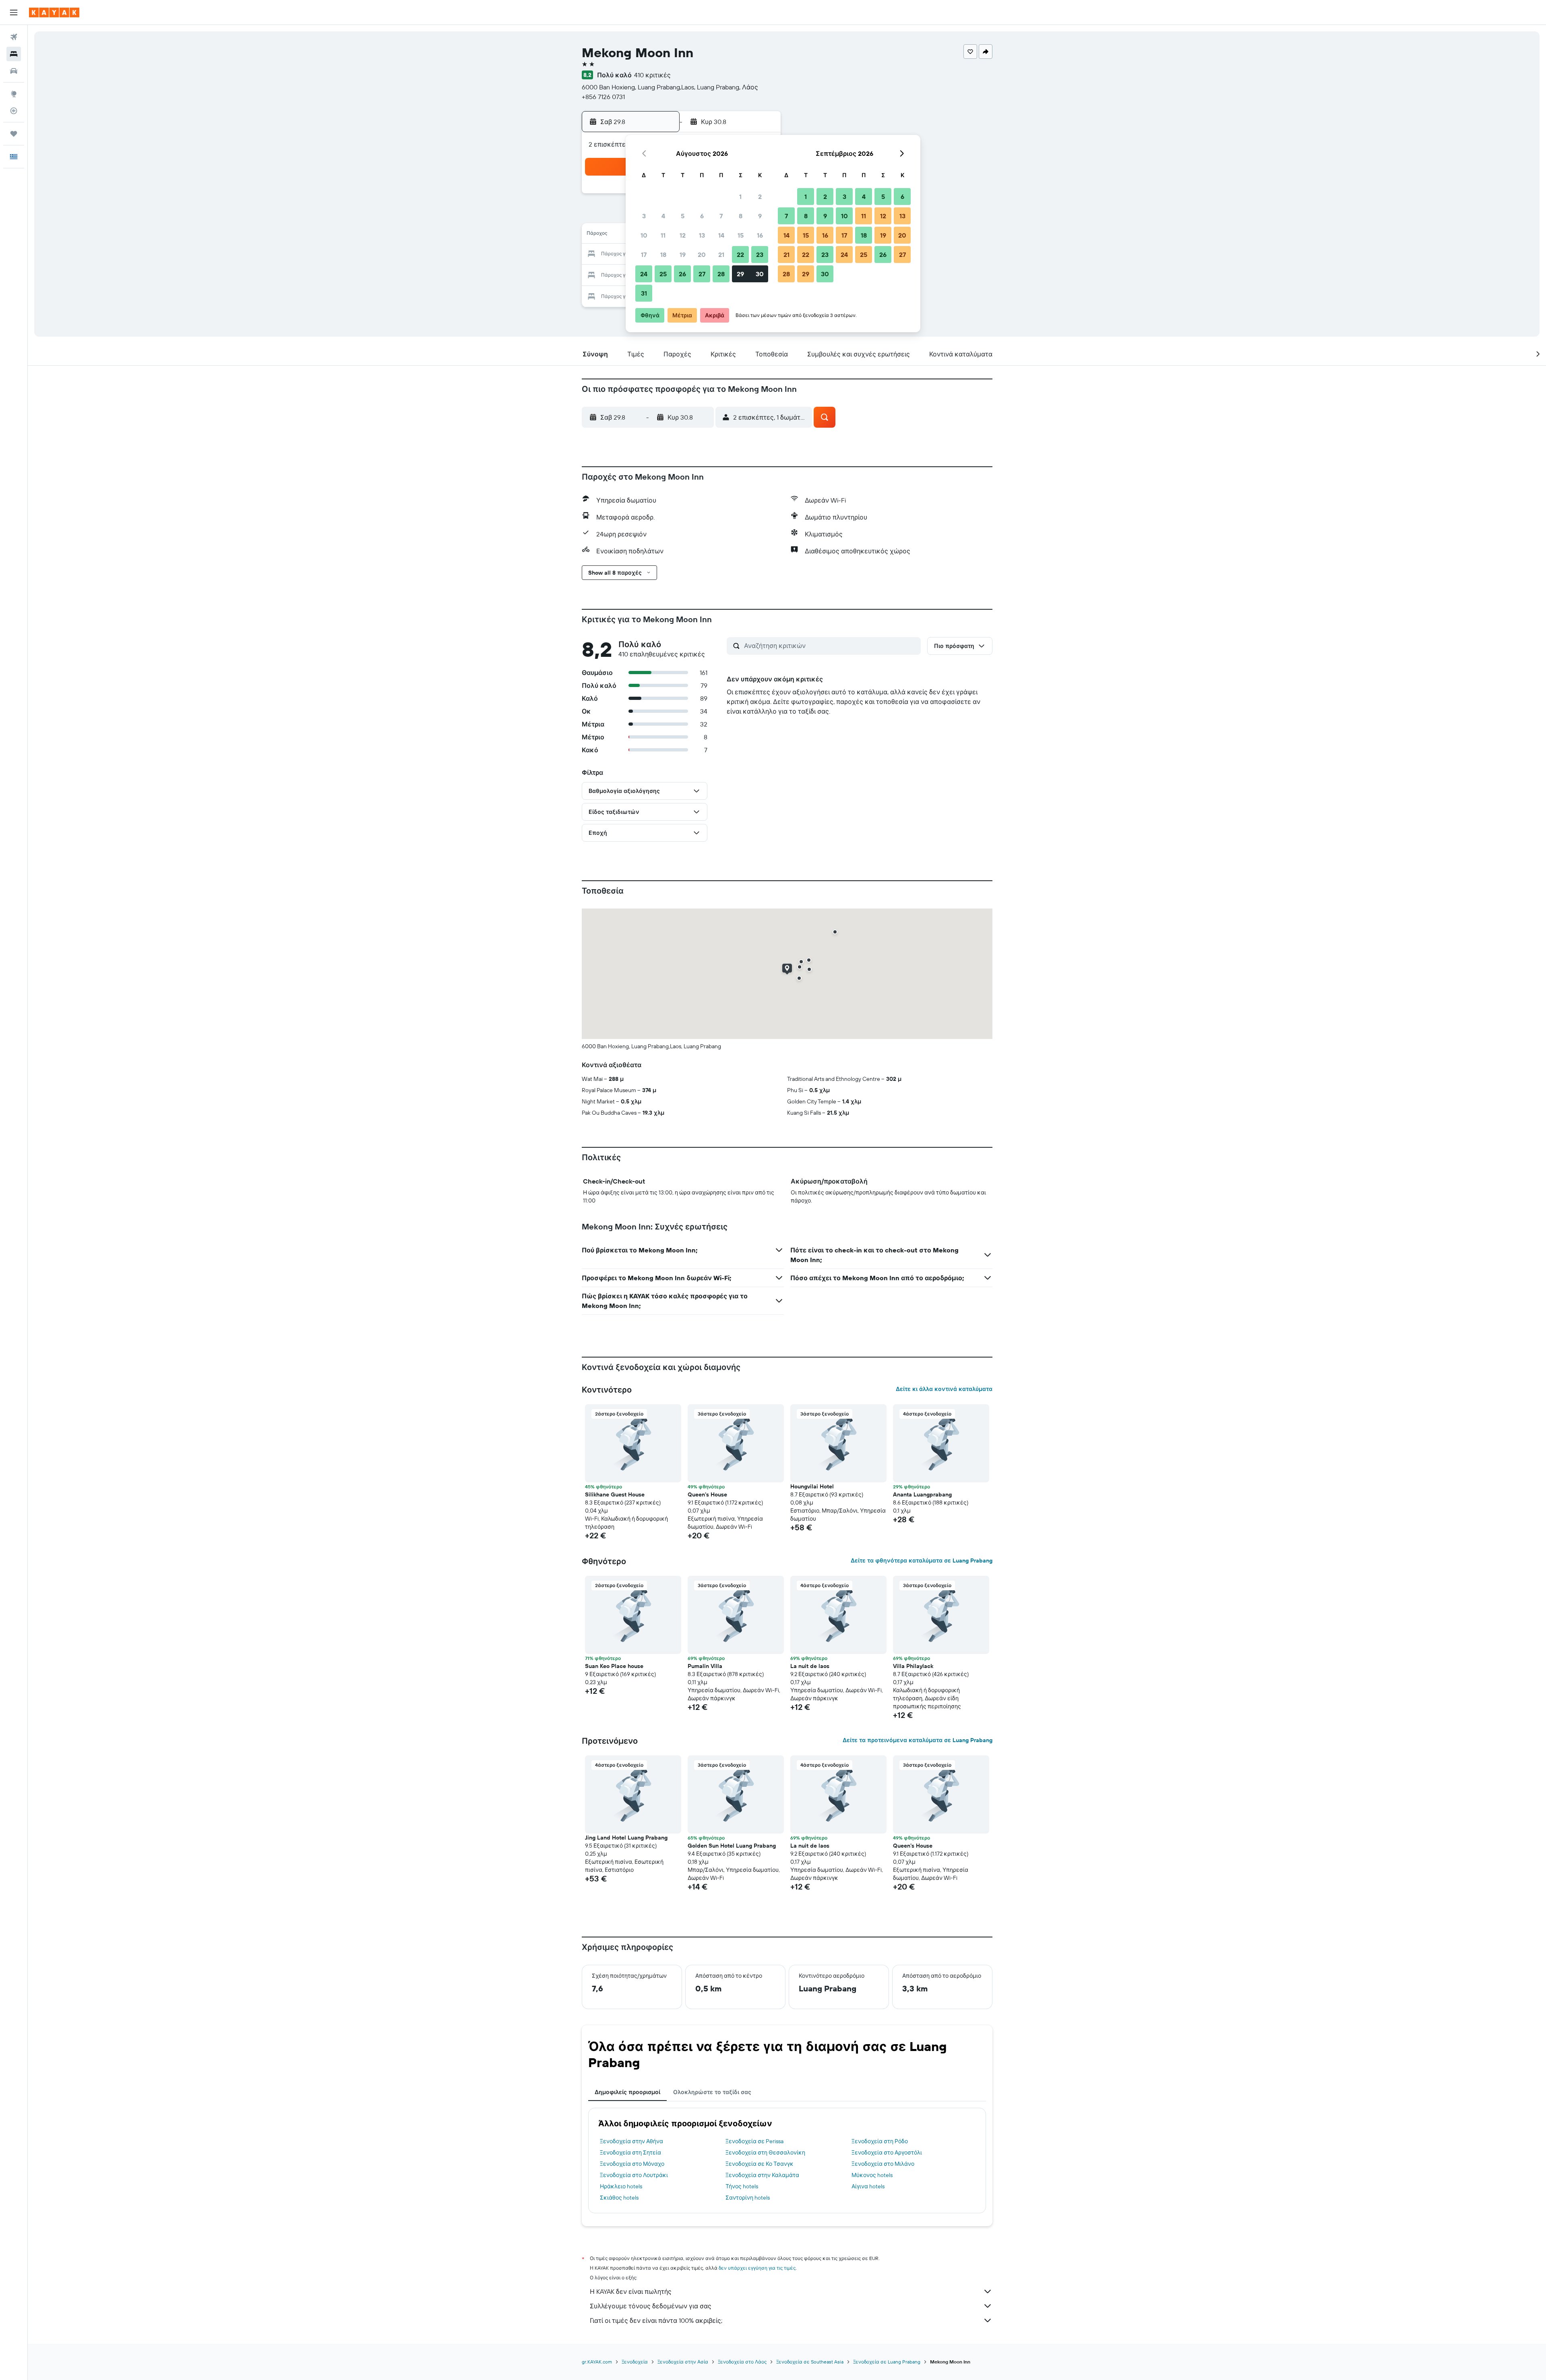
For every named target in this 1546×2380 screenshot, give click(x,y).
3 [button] (644, 216)
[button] (14, 12)
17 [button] (644, 255)
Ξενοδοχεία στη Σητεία (630, 2152)
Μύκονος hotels (872, 2175)
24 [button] (644, 274)
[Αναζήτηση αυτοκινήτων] (14, 71)
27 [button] (702, 274)
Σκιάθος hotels (619, 2198)
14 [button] (721, 235)
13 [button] (702, 235)
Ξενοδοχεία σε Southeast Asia (810, 2362)
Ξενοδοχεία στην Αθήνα (631, 2141)
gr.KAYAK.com (597, 2362)
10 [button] (644, 235)
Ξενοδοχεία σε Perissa (754, 2141)
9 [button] (760, 216)
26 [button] (682, 274)
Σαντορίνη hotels (748, 2198)
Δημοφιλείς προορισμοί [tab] (627, 2092)
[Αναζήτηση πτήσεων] (14, 37)
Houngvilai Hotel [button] (812, 1486)
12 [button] (683, 235)
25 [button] (663, 274)
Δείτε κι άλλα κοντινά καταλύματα (944, 1389)
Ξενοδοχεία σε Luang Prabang (887, 2362)
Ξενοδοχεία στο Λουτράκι (634, 2175)
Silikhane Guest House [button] (615, 1494)
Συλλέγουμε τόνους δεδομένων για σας (651, 2306)
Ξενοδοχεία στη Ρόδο (880, 2141)
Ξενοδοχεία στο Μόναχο (632, 2164)
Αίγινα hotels (868, 2186)
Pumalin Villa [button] (705, 1666)
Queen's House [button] (707, 1494)
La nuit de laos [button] (810, 1666)
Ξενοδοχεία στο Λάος (742, 2362)
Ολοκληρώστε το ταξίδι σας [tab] (712, 2092)
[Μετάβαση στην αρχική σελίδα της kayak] (54, 12)
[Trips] (14, 134)
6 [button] (702, 216)
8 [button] (741, 216)
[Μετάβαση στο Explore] (14, 94)
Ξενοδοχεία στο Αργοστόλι (887, 2152)
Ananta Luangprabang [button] (922, 1494)
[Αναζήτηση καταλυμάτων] (14, 54)
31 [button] (644, 293)
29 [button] (740, 274)
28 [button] (721, 274)
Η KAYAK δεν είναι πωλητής (631, 2291)
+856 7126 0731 (603, 97)
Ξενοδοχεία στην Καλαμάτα (762, 2175)
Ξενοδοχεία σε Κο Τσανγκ (760, 2164)
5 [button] (683, 216)
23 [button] (760, 255)
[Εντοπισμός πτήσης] (14, 111)
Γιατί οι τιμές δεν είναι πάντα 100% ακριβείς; (656, 2320)
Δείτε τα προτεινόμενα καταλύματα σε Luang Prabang (918, 1740)
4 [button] (663, 216)
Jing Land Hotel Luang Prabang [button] (626, 1838)
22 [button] (740, 255)
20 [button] (702, 255)
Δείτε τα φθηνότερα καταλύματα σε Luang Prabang (922, 1560)
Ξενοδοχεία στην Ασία (683, 2362)
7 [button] (721, 216)
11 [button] (663, 235)
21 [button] (721, 255)
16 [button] (760, 235)
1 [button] (740, 197)
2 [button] (760, 197)
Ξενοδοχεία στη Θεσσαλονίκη (765, 2152)
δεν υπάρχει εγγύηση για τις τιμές (757, 2268)
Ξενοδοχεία (635, 2362)
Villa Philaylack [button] (913, 1666)
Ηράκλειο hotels (621, 2186)
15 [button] (741, 235)
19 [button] (683, 255)
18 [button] (663, 255)
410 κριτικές (652, 75)
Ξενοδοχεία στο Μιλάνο (883, 2164)
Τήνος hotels (742, 2186)
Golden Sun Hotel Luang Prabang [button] (732, 1846)
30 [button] (760, 274)
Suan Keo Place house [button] (614, 1666)
